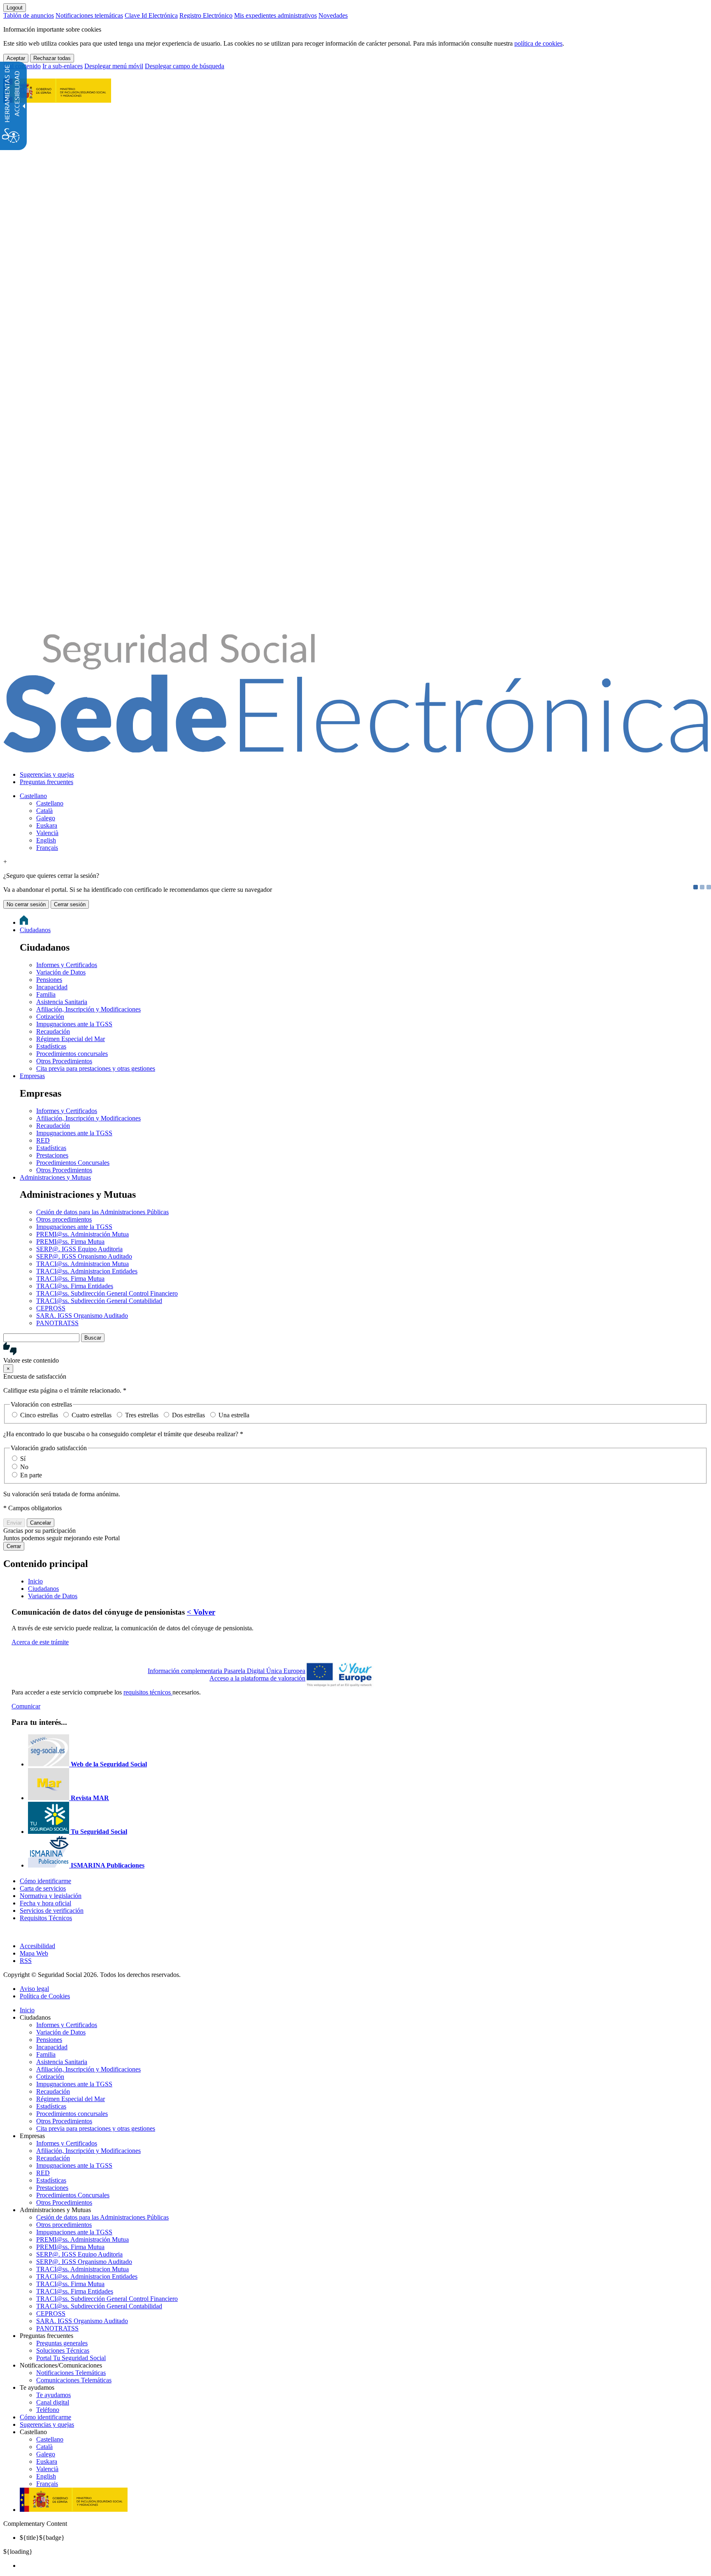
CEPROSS (51, 1308)
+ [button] (5, 862)
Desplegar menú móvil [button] (114, 66)
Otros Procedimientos (64, 1061)
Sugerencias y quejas (47, 774)
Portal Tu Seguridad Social (71, 2358)
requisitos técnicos (148, 1692)
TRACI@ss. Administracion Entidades (87, 1271)
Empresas (32, 1076)
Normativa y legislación (51, 1896)
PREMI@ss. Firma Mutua (70, 1242)
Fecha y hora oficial (45, 1903)
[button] (355, 1353)
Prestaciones (52, 1155)
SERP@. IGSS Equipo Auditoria (79, 1249)
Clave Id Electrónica (151, 15)
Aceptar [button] (16, 58)
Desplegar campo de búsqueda (185, 66)
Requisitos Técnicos (46, 1918)
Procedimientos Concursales (73, 1163)
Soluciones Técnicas (63, 2350)
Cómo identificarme (45, 1881)
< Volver (201, 1612)
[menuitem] (364, 775)
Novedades (333, 15)
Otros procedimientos (64, 1219)
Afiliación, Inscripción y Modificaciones (88, 1009)
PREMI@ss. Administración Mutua (82, 1234)
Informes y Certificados (67, 965)
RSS (26, 1961)
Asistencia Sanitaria (62, 1002)
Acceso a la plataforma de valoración (257, 1678)
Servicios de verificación (52, 1911)
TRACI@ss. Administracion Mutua (82, 1264)
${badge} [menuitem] (42, 2538)
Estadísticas (51, 1046)
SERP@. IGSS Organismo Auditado (84, 1256)
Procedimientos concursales (72, 1054)
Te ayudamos (53, 2395)
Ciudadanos (35, 930)
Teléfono (48, 2410)
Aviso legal (34, 1989)
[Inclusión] (57, 98)
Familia (46, 994)
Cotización (50, 1017)
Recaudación (53, 1031)
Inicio (27, 2010)
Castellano (33, 796)
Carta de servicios (43, 1888)
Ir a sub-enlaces (63, 66)
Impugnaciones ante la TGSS (74, 1024)
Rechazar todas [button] (52, 58)
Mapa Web (34, 1953)
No (24, 1467)
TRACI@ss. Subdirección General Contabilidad (99, 1301)
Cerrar (14, 1546)
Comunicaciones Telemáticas (74, 2380)
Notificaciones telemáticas (89, 15)
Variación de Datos (61, 972)
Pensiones (49, 980)
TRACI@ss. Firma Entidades (75, 1286)
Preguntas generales (62, 2343)
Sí (23, 1459)
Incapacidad (52, 987)
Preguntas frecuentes (46, 782)
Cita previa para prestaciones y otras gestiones (96, 1068)
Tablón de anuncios (29, 15)
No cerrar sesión (26, 904)
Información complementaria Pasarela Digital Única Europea (227, 1671)
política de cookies (538, 43)
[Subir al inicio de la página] (8, 1932)
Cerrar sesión (70, 904)
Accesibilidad (37, 1946)
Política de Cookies (45, 1996)
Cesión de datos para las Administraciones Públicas (102, 1212)
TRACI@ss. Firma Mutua (70, 1279)
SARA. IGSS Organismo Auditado (82, 1316)
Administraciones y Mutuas (55, 1177)
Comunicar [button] (26, 1706)
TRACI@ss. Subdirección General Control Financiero (107, 1293)
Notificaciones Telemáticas (71, 2373)
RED (43, 1140)
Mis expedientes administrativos (275, 15)
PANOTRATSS (57, 1323)
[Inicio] (355, 748)
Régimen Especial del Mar (71, 1039)
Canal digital (53, 2402)
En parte (31, 1475)
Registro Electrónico (206, 15)
